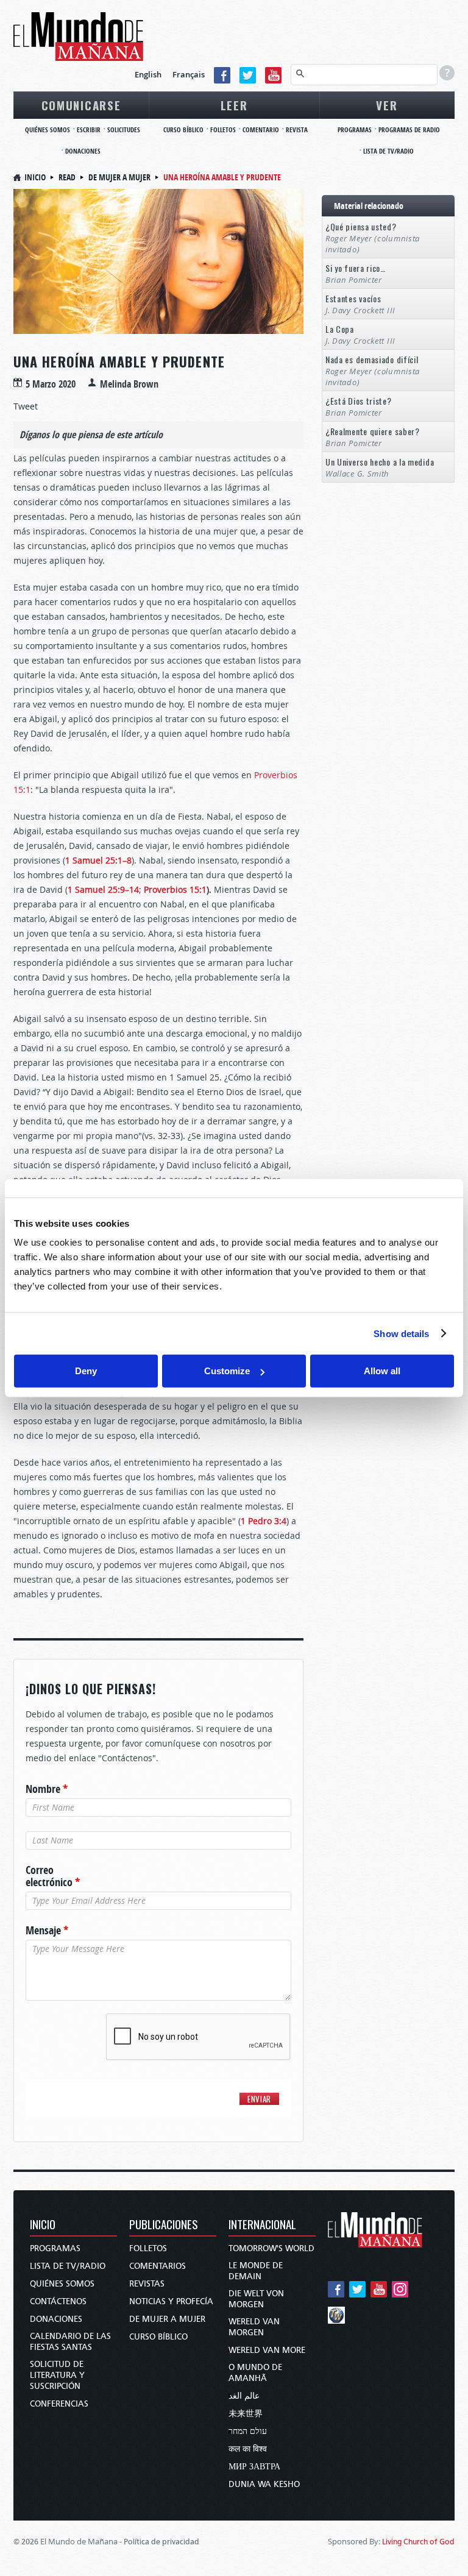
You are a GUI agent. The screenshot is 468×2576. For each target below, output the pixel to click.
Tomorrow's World (271, 2248)
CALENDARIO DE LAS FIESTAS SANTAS (70, 2342)
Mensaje (47, 1931)
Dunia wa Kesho (264, 2484)
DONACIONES (83, 151)
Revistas (147, 2284)
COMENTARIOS (158, 2266)
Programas (55, 2248)
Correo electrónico (53, 1876)
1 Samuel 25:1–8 (98, 860)
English (148, 74)
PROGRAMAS (355, 130)
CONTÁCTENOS (58, 2301)
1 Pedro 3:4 (264, 1521)
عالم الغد (244, 2396)
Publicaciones (164, 2225)
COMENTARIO (261, 130)
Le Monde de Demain (256, 2271)
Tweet (26, 406)
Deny (86, 1371)
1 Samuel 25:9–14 (103, 889)
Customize (227, 1371)
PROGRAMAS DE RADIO (409, 130)
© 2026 (26, 2542)
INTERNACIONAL (262, 2225)
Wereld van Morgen (254, 2327)
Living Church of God (418, 2542)
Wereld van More (267, 2350)
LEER (234, 105)
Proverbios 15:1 (175, 889)
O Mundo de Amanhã (255, 2373)
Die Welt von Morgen (256, 2299)
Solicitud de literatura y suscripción (57, 2375)
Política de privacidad (161, 2542)
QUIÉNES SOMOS (48, 130)
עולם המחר (248, 2431)
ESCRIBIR (89, 130)
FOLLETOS (223, 130)
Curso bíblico (158, 2337)
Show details (401, 1333)
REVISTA (297, 130)
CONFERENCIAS (59, 2404)
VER (387, 105)
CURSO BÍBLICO (183, 130)
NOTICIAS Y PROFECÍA (171, 2301)
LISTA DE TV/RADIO (388, 151)
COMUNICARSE (81, 105)
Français (189, 74)
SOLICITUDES (124, 130)
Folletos (148, 2248)
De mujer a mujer (119, 177)
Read (67, 177)
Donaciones (56, 2319)
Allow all (382, 1371)
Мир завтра (254, 2467)
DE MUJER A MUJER (167, 2319)
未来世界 (246, 2414)
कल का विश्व (248, 2449)
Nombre (47, 1789)
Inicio (35, 177)
